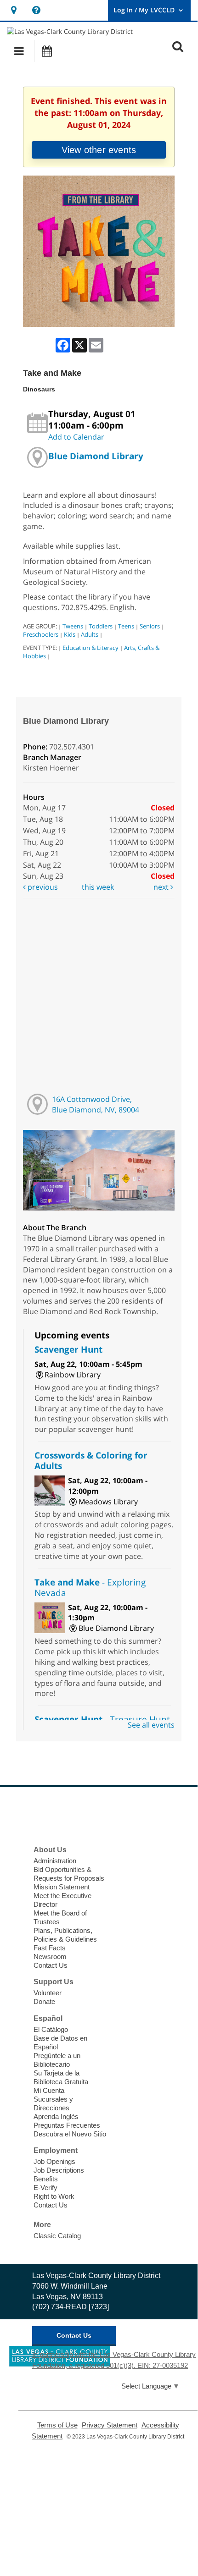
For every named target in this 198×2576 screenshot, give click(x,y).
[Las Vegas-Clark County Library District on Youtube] (105, 1815)
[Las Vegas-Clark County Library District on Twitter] (63, 1815)
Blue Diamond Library (96, 456)
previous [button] (42, 887)
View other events (99, 150)
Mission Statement (62, 1887)
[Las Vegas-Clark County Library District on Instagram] (84, 1815)
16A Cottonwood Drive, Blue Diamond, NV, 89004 (96, 1104)
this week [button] (98, 887)
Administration (55, 1861)
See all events (151, 1725)
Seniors (150, 626)
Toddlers (101, 626)
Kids (70, 634)
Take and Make (90, 1587)
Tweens (73, 626)
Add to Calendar (76, 437)
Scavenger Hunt (68, 1349)
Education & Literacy (91, 648)
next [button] (162, 887)
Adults (90, 634)
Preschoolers (41, 634)
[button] (19, 51)
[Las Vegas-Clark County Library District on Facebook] (42, 1815)
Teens (126, 626)
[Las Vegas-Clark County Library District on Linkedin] (126, 1815)
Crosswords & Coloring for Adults (91, 1460)
